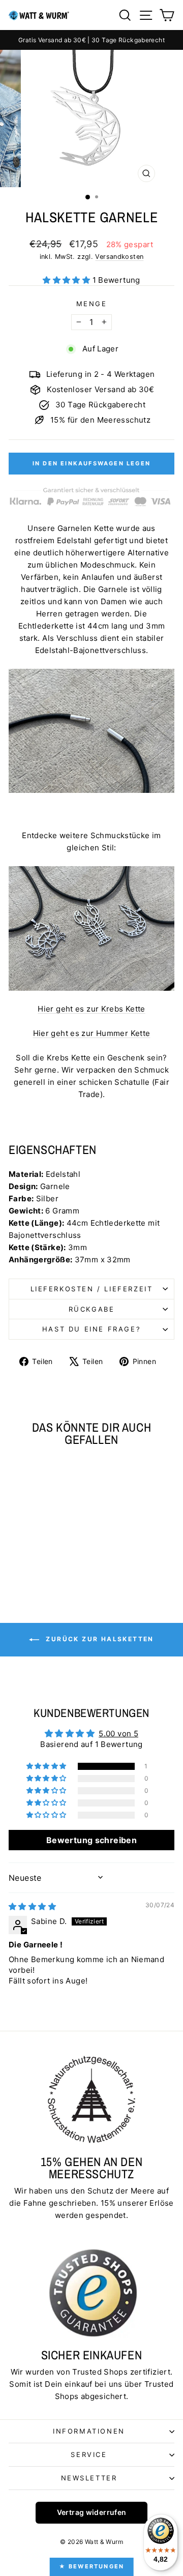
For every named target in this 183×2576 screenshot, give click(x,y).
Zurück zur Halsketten (99, 1639)
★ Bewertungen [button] (92, 2566)
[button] (67, 280)
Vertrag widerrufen (92, 2512)
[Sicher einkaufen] (91, 2293)
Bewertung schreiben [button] (91, 1840)
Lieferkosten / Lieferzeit (92, 1289)
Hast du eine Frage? (91, 1329)
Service (89, 2454)
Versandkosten (119, 257)
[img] (32, 1906)
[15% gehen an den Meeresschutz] (91, 2099)
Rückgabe (92, 1309)
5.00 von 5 (118, 1734)
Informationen (89, 2431)
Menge (92, 304)
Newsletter (89, 2478)
